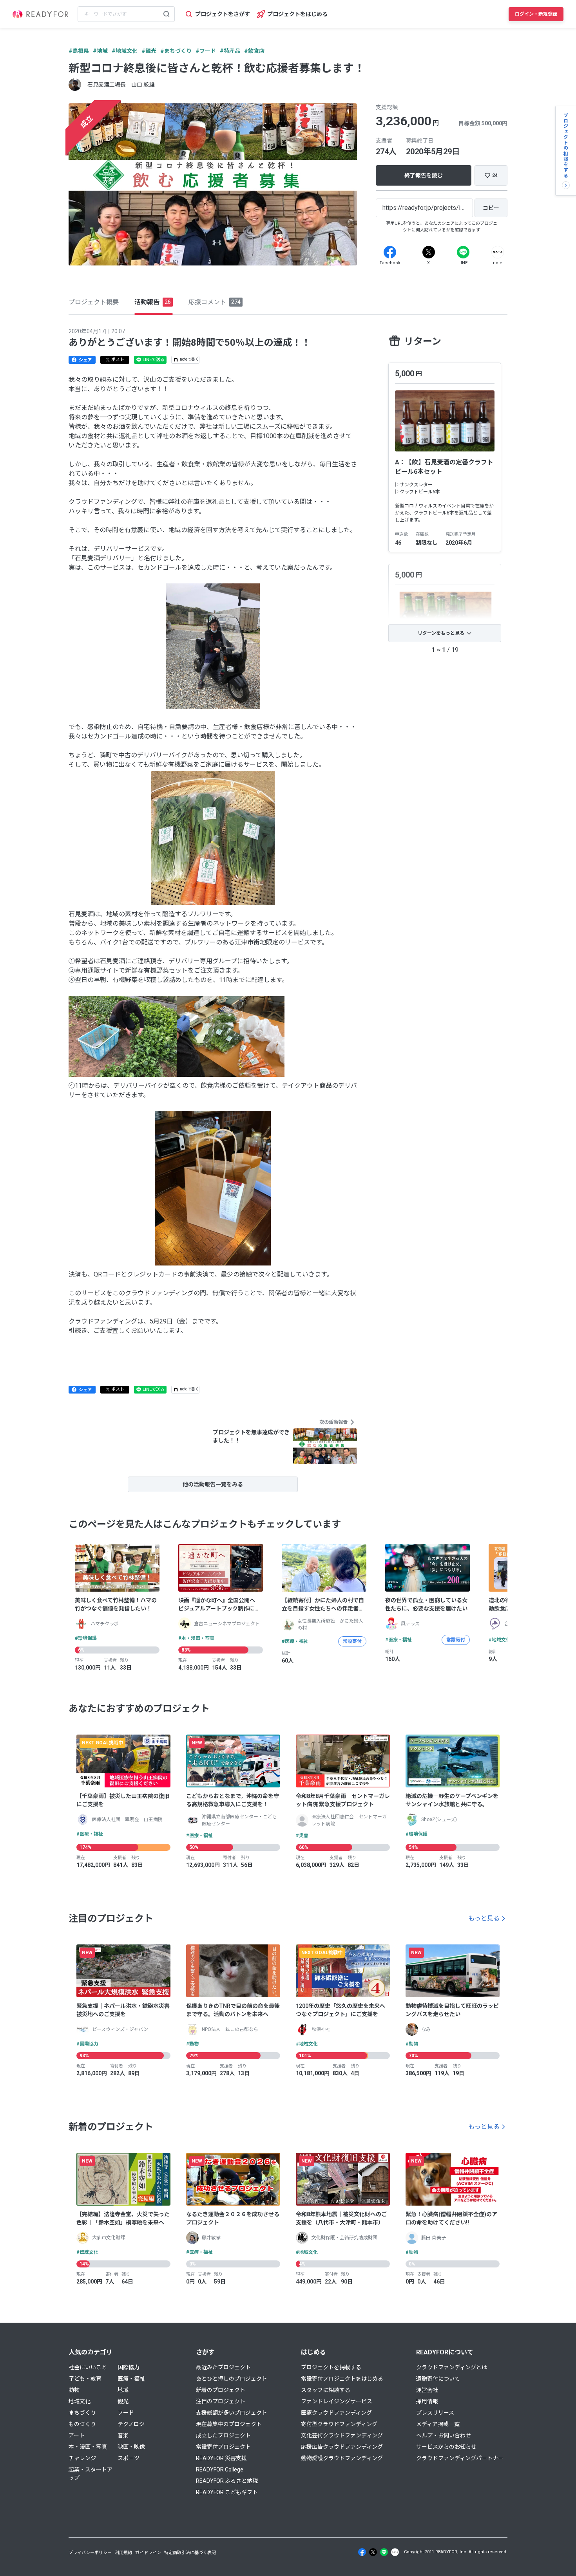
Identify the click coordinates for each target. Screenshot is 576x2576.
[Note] (498, 252)
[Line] (463, 252)
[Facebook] (390, 252)
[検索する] (167, 14)
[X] (429, 252)
